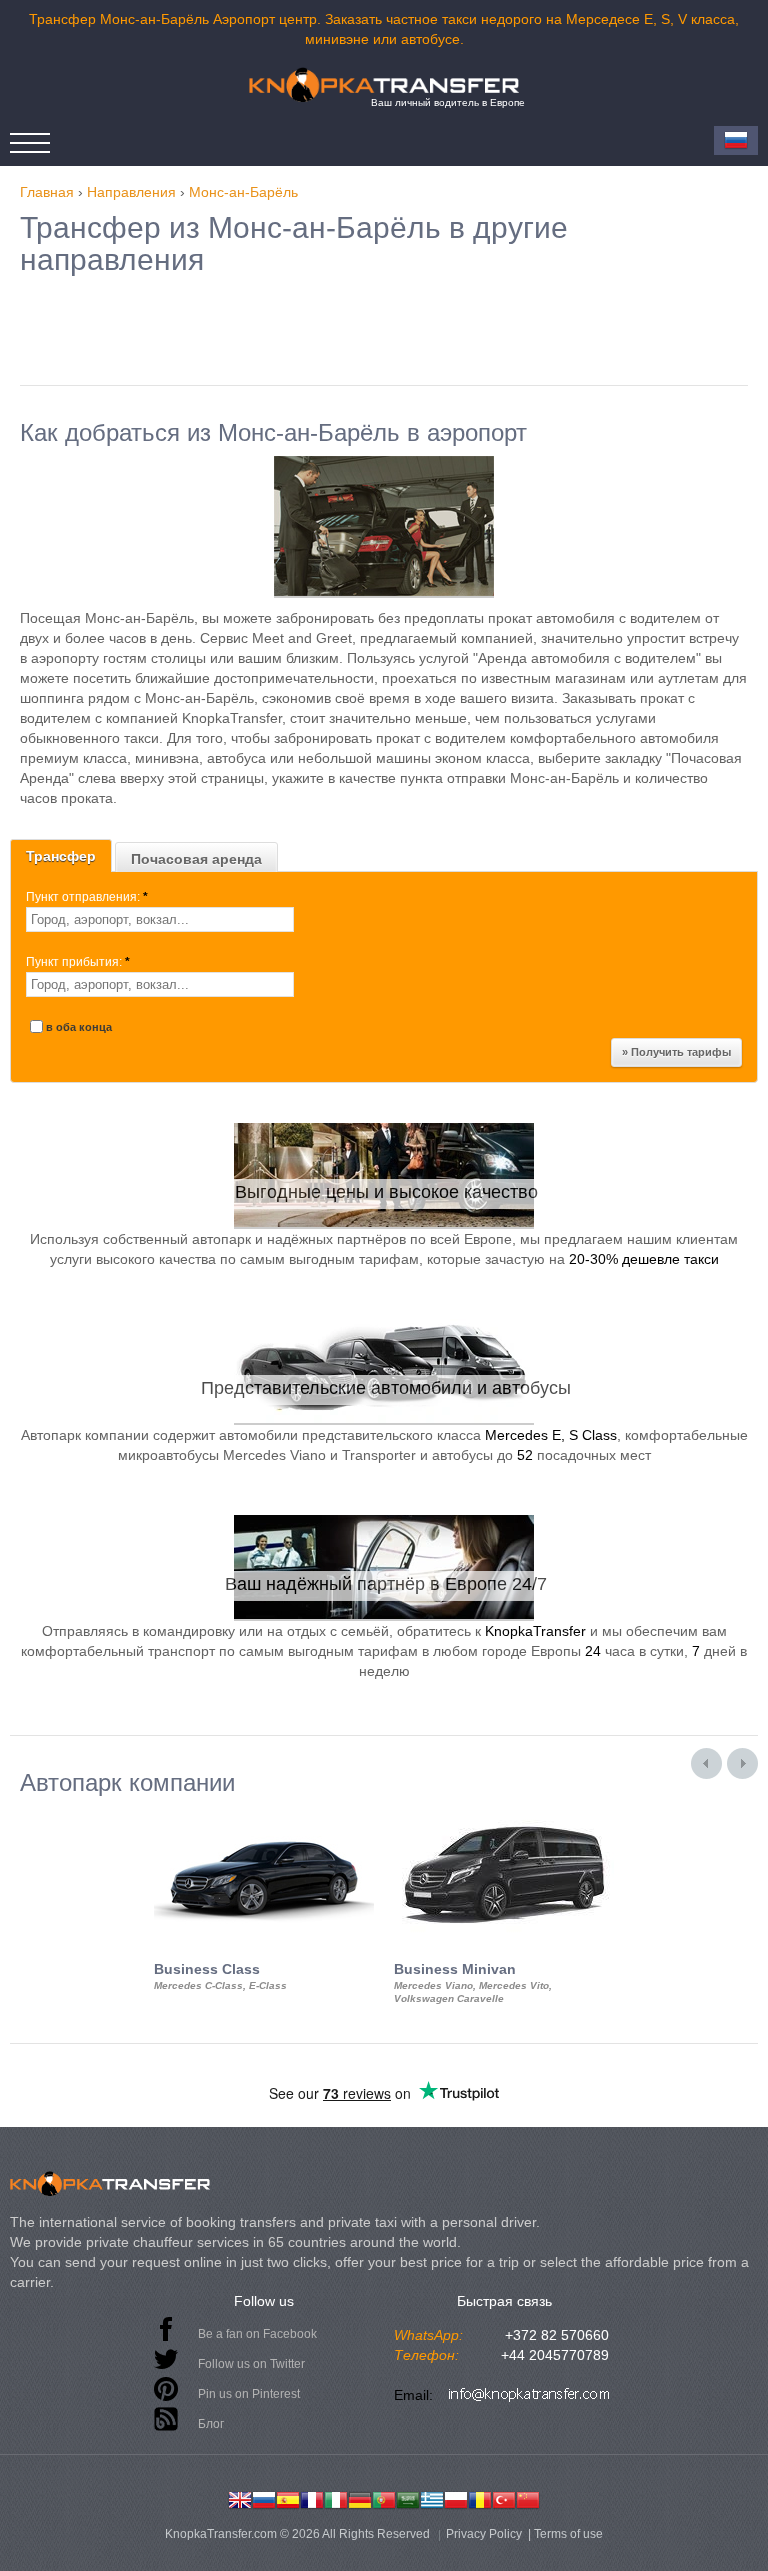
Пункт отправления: (87, 897)
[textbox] (160, 919)
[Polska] (456, 2498)
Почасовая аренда (196, 859)
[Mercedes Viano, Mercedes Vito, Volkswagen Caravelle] (504, 1814)
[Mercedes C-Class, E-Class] (264, 1814)
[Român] (480, 2498)
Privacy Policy (484, 2534)
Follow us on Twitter (251, 2364)
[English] (240, 2498)
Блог (211, 2424)
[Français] (312, 2498)
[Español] (288, 2498)
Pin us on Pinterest (249, 2394)
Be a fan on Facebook (257, 2334)
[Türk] (504, 2498)
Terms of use (568, 2534)
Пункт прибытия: (78, 962)
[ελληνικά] (432, 2498)
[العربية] (408, 2498)
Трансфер (61, 856)
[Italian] (336, 2498)
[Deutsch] (360, 2498)
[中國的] (528, 2498)
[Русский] (264, 2498)
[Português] (384, 2498)
